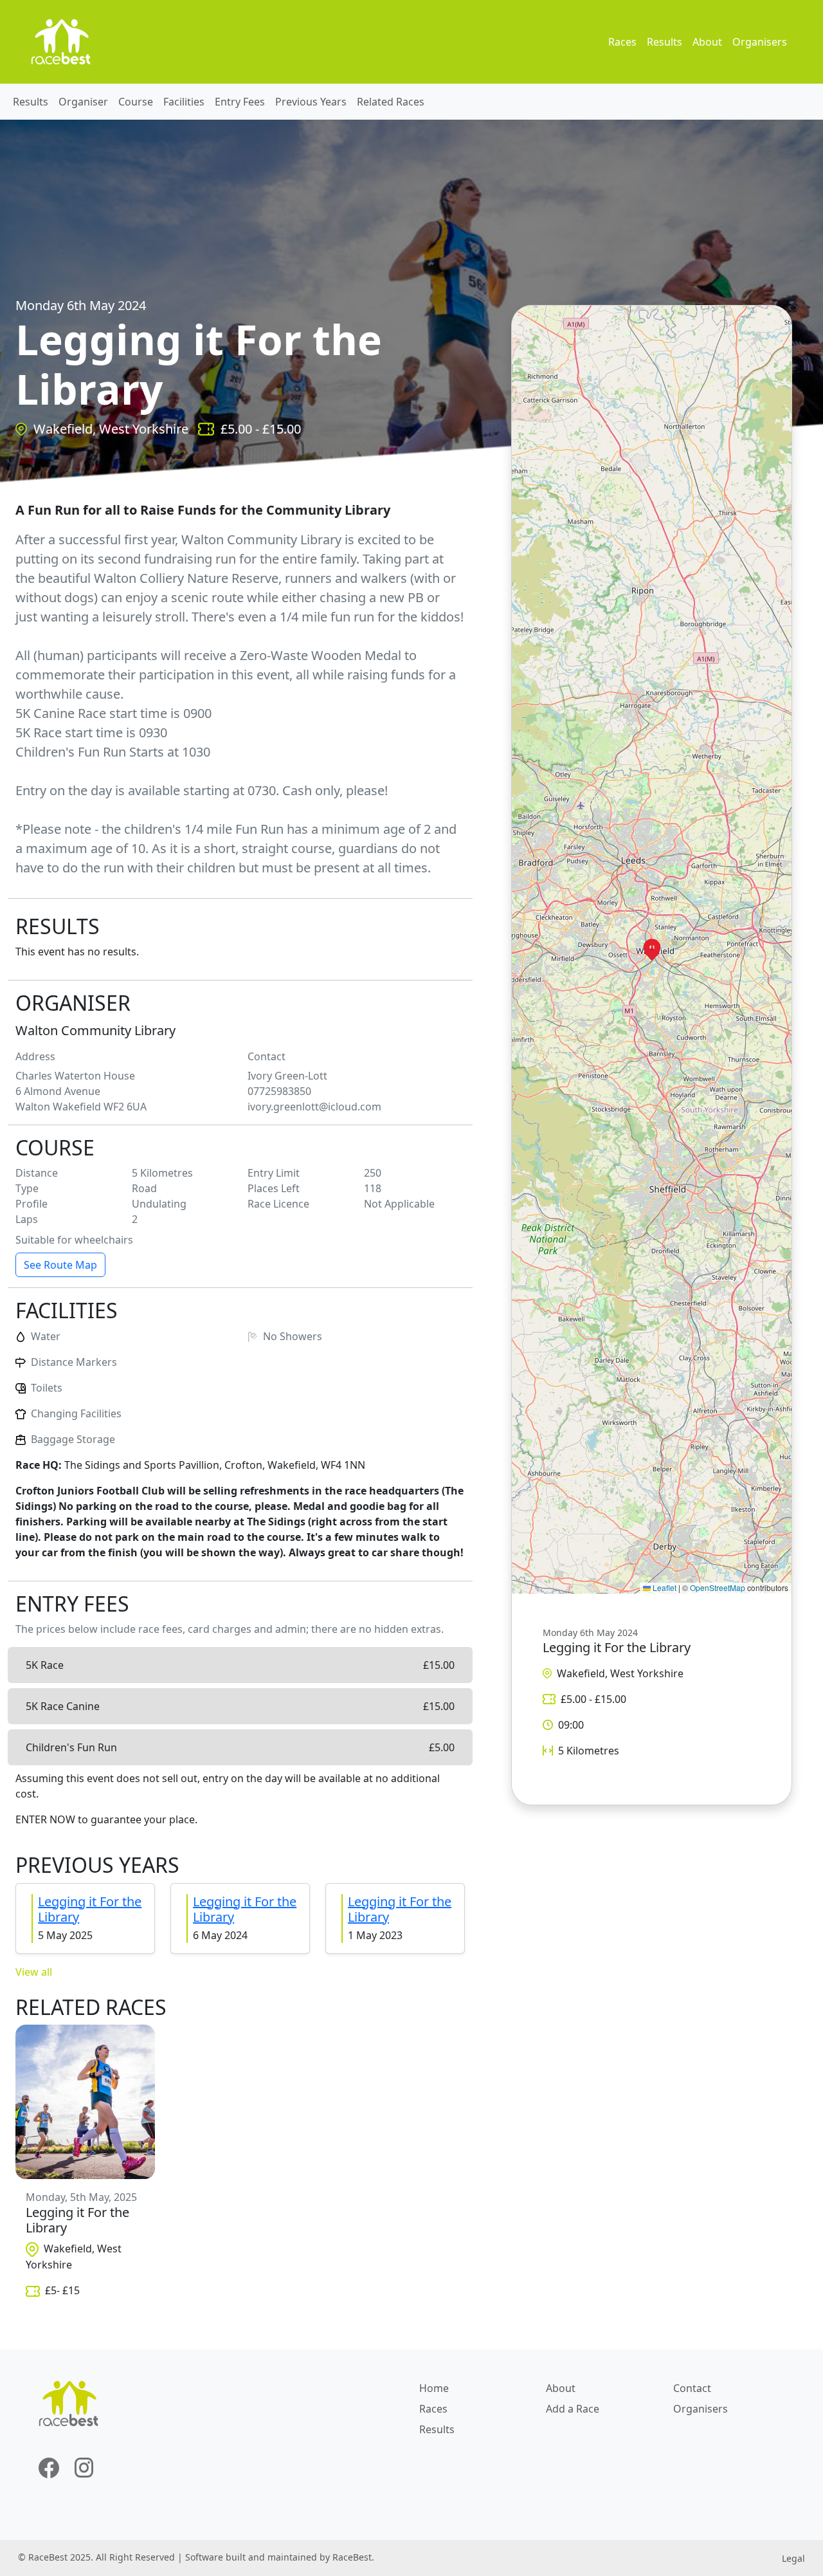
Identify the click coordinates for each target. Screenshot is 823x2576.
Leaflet (664, 1587)
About (707, 42)
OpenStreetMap (718, 1587)
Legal (793, 2558)
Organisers (760, 42)
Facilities (184, 102)
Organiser (83, 102)
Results (665, 42)
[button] (652, 950)
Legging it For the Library (90, 1909)
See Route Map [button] (60, 1265)
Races (622, 42)
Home (434, 2388)
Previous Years (311, 102)
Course (136, 102)
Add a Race (573, 2409)
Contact (692, 2388)
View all (34, 1972)
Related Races (391, 102)
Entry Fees (240, 102)
